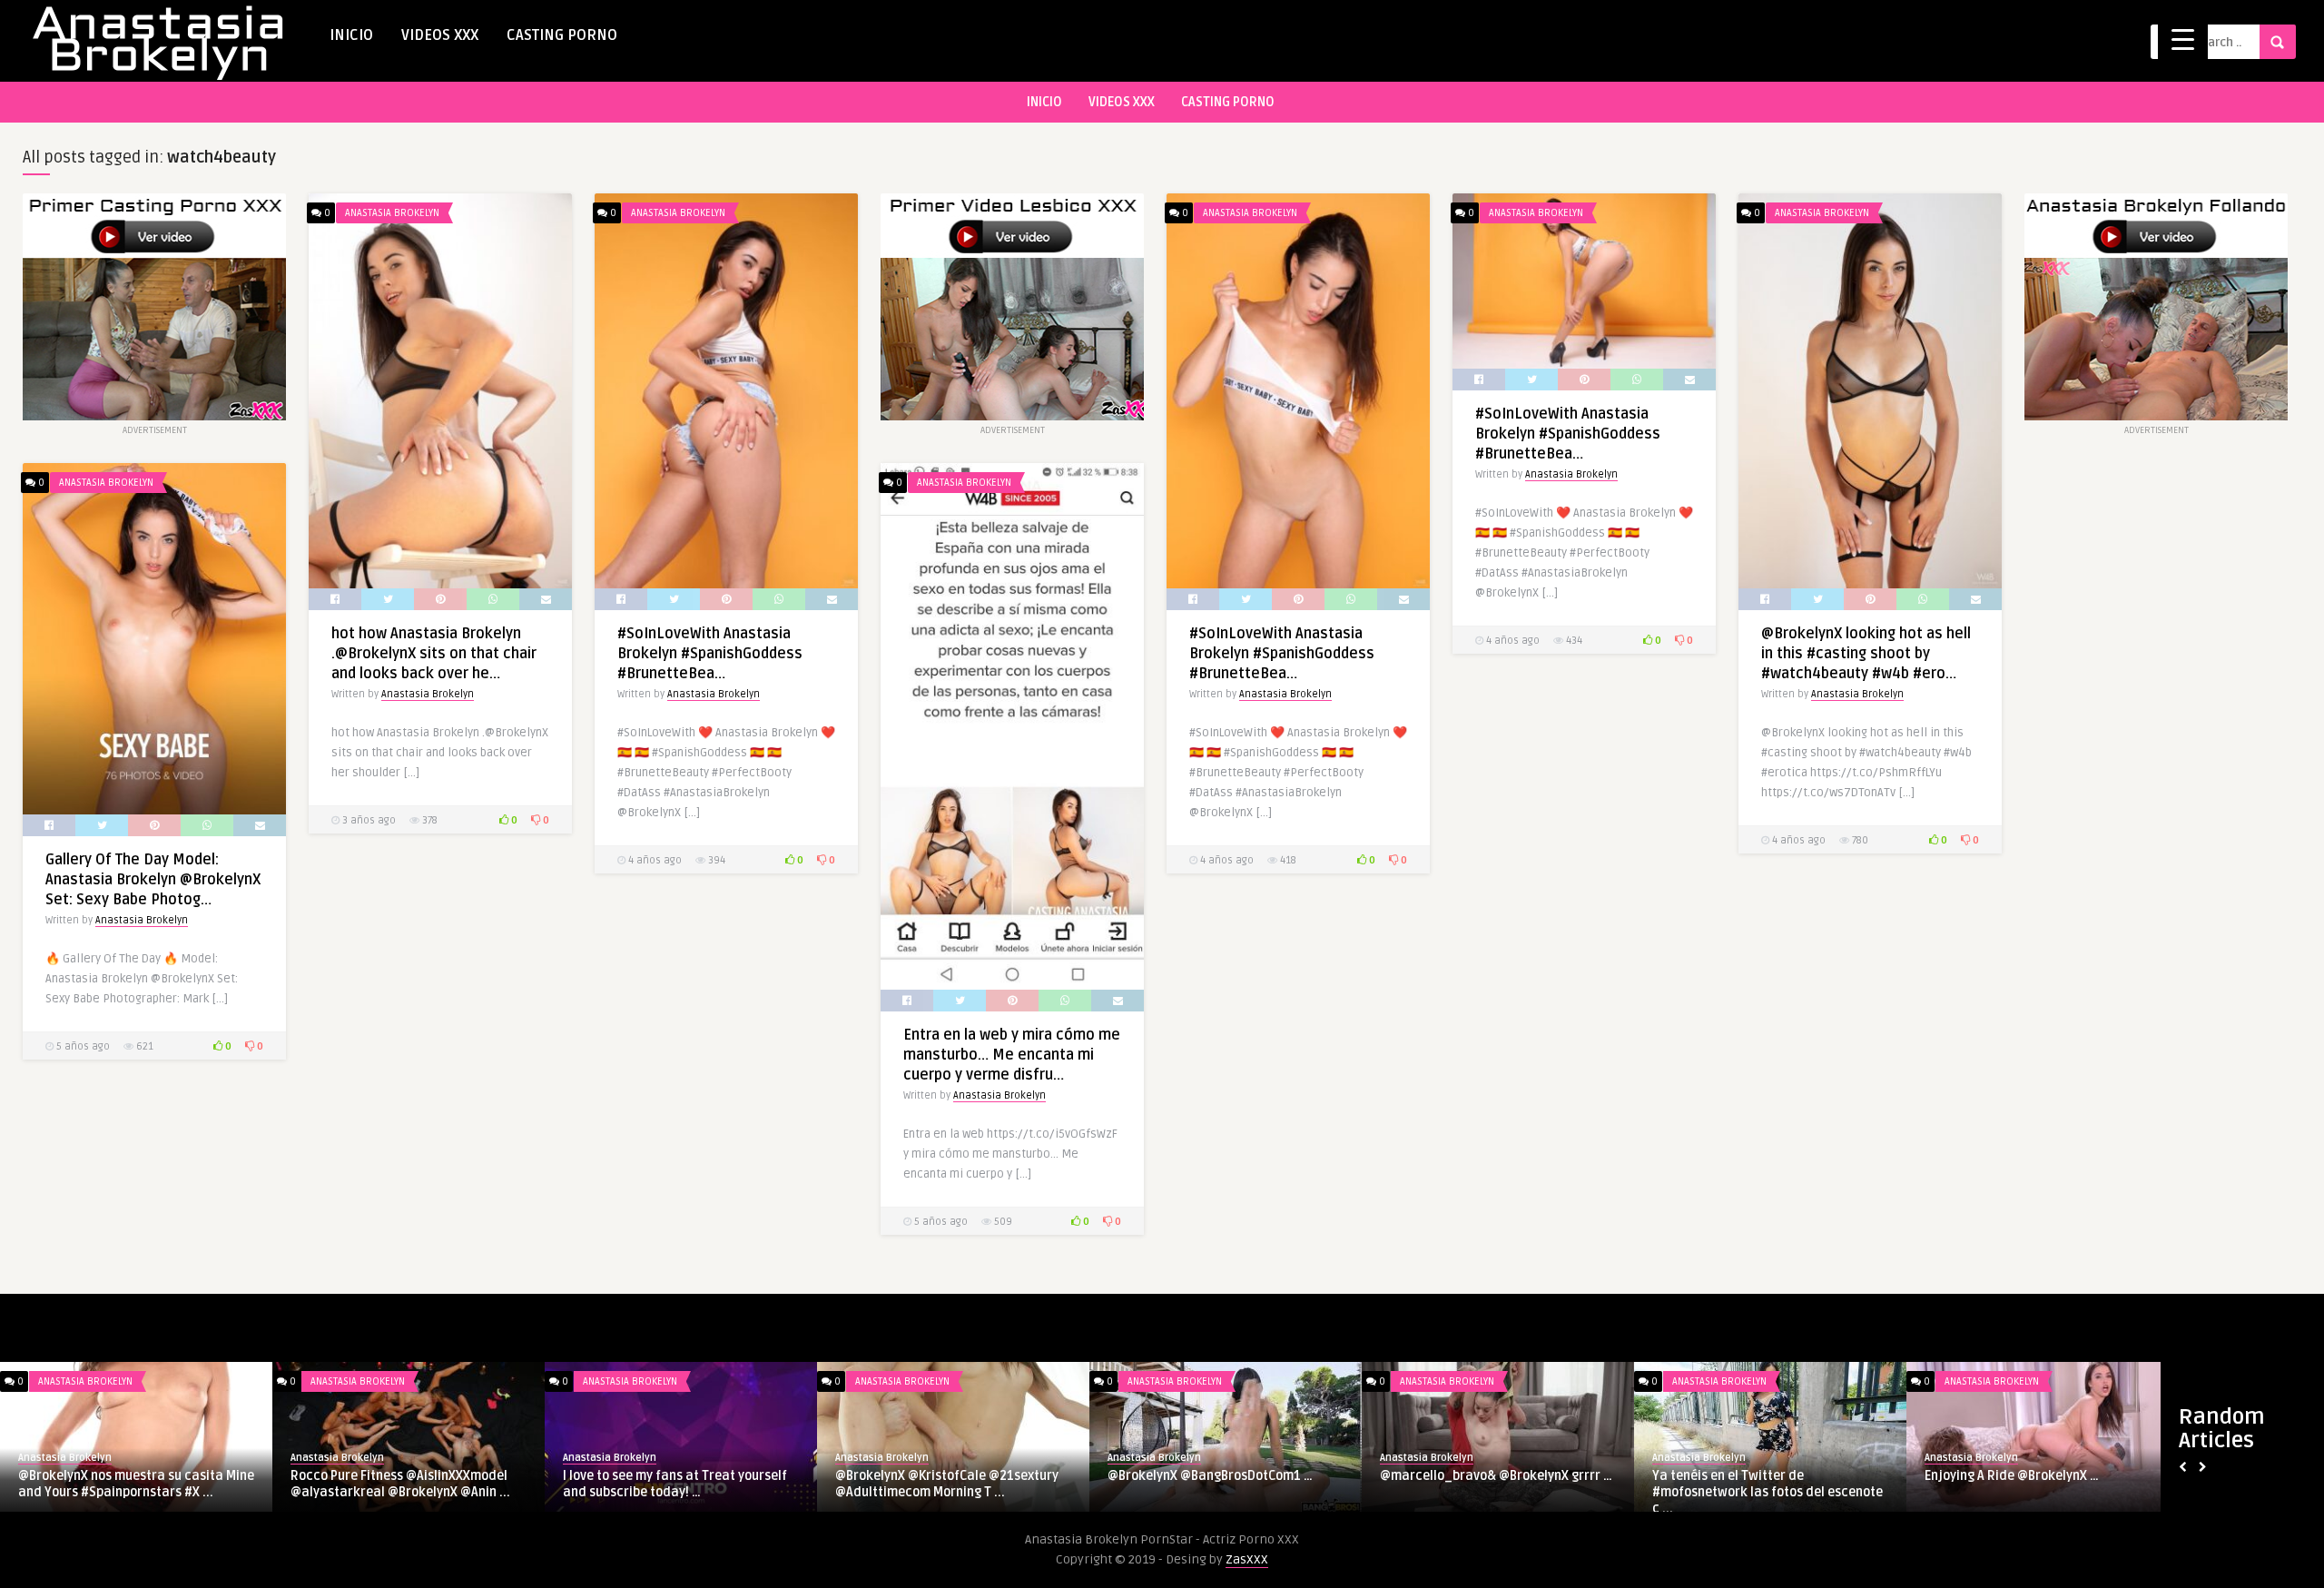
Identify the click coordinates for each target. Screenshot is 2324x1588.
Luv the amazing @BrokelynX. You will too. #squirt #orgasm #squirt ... (1491, 1484)
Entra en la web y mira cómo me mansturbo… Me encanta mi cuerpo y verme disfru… (1012, 1055)
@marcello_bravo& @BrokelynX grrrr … (407, 1476)
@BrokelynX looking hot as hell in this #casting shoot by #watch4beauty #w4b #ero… (1866, 654)
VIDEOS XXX (440, 35)
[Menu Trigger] (2183, 39)
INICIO (351, 35)
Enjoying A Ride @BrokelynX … (922, 1476)
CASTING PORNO (562, 35)
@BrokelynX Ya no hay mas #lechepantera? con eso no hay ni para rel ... (1768, 1492)
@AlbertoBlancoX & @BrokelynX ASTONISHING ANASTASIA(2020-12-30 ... (1223, 1484)
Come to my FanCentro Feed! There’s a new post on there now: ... (2037, 1484)
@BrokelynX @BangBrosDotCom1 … (121, 1476)
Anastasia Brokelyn (392, 213)
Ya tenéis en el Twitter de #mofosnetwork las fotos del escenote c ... (678, 1492)
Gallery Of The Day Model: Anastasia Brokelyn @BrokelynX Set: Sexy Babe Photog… (153, 880)
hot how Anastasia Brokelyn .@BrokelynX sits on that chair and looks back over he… (434, 654)
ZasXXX (1247, 1559)
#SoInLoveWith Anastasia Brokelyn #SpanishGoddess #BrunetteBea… (710, 654)
